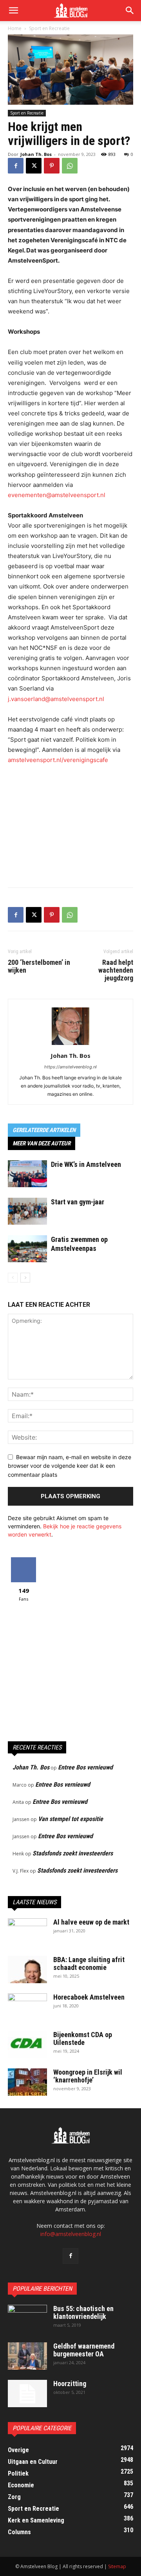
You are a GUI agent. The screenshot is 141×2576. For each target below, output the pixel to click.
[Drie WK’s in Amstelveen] (27, 1174)
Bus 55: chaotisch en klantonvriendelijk (83, 2312)
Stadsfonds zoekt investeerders (73, 1853)
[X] (34, 166)
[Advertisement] (70, 824)
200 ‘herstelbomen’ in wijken (39, 966)
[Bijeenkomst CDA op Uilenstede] (27, 2045)
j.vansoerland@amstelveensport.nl (56, 699)
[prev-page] (13, 1278)
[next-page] (25, 1278)
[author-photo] (70, 1045)
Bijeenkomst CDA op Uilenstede (83, 2038)
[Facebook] (16, 166)
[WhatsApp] (70, 166)
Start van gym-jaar (78, 1202)
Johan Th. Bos (36, 154)
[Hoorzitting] (27, 2394)
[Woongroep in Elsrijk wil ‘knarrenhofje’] (27, 2082)
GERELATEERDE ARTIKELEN (44, 1130)
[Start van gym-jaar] (27, 1211)
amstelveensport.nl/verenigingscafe (58, 760)
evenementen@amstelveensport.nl (57, 495)
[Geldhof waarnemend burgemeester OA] (27, 2356)
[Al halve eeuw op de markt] (27, 1932)
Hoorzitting (70, 2384)
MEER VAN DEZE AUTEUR (42, 1143)
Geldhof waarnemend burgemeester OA (84, 2350)
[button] (130, 11)
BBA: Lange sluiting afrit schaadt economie (89, 1963)
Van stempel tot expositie (70, 1819)
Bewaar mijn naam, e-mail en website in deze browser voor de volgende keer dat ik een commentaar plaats (70, 1466)
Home (15, 28)
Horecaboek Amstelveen (89, 1997)
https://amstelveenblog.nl (70, 1067)
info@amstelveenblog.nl (71, 2234)
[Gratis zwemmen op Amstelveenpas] (27, 1249)
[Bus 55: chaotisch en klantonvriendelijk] (27, 2318)
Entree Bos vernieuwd (85, 1767)
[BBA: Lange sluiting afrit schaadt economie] (27, 1970)
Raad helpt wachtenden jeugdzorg (116, 970)
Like (24, 1560)
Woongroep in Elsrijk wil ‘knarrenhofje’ (88, 2076)
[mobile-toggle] (13, 11)
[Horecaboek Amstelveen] (27, 2007)
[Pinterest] (52, 166)
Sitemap (117, 2566)
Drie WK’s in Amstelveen (86, 1164)
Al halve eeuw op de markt (91, 1922)
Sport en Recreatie (49, 28)
